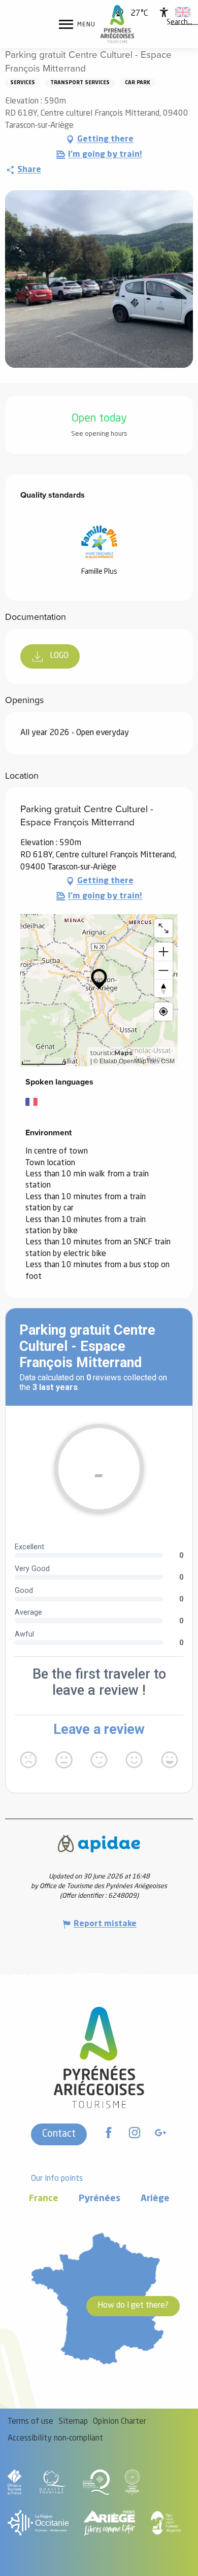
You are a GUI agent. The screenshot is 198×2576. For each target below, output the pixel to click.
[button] (179, 23)
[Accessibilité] (164, 12)
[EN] (183, 12)
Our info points (57, 2179)
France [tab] (44, 2199)
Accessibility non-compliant (55, 2439)
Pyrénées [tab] (100, 2199)
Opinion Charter (120, 2422)
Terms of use (30, 2422)
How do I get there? (133, 2306)
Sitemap (73, 2422)
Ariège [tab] (155, 2199)
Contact (59, 2134)
